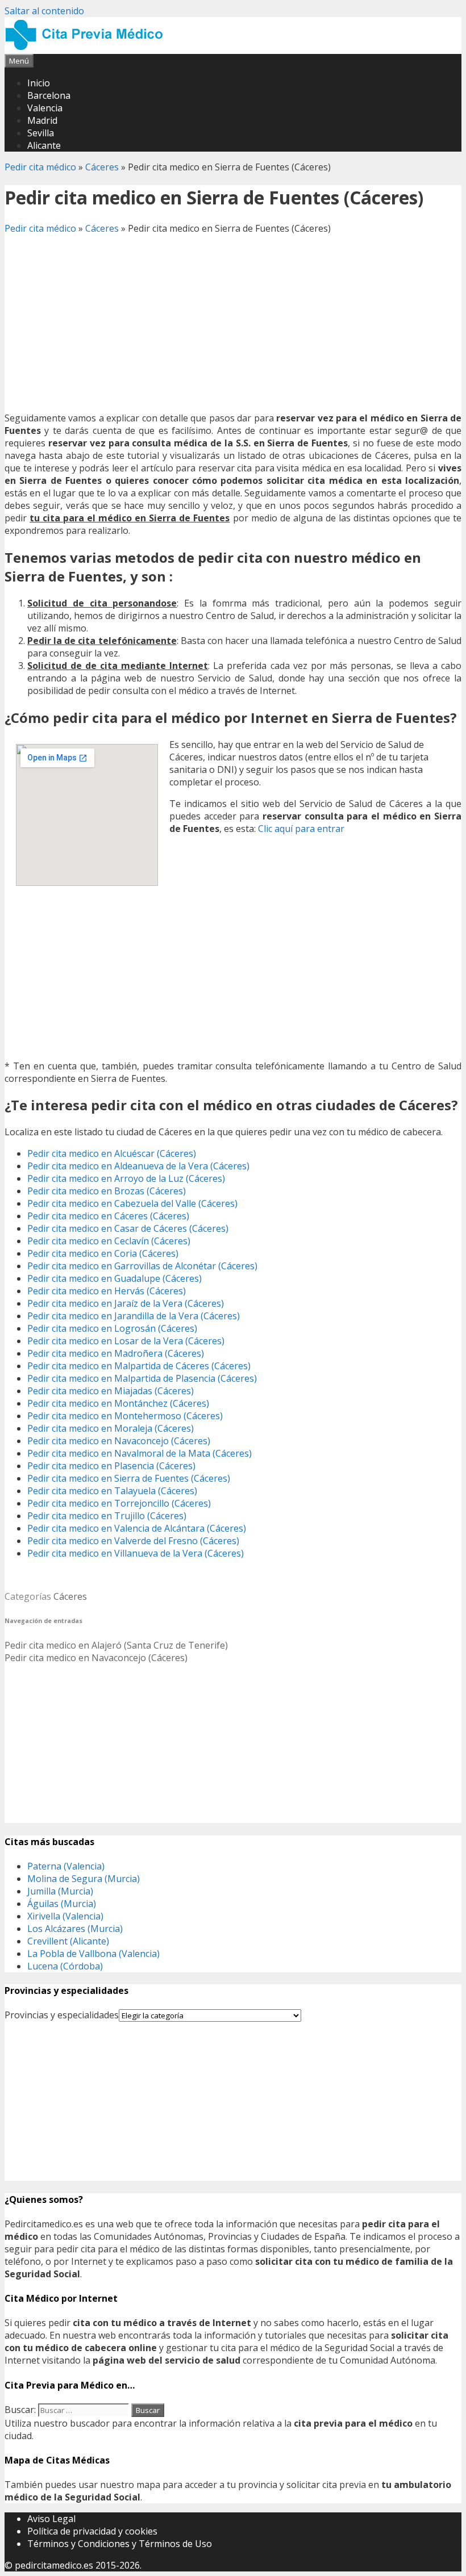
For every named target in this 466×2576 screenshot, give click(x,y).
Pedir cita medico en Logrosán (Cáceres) (112, 1328)
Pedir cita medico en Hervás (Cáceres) (107, 1291)
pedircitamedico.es (54, 2565)
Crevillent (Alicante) (68, 1941)
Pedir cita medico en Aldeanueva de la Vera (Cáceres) (138, 1166)
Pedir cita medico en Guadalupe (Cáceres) (115, 1278)
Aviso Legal (51, 2519)
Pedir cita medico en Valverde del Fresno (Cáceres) (133, 1541)
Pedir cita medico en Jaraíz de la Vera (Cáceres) (126, 1303)
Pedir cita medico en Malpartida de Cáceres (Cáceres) (139, 1366)
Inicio (39, 83)
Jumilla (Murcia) (60, 1891)
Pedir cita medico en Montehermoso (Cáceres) (125, 1416)
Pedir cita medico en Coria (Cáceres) (103, 1253)
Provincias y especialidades (62, 2015)
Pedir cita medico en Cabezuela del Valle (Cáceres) (132, 1203)
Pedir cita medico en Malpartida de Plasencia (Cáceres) (142, 1378)
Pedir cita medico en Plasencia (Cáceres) (111, 1466)
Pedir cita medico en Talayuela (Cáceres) (112, 1491)
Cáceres (102, 167)
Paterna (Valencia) (66, 1866)
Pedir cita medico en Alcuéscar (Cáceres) (112, 1153)
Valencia (45, 108)
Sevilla (41, 133)
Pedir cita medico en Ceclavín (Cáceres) (109, 1241)
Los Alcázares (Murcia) (75, 1929)
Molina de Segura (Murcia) (84, 1879)
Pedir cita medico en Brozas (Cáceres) (107, 1191)
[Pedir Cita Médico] (88, 48)
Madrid (42, 120)
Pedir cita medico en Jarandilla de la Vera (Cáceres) (134, 1316)
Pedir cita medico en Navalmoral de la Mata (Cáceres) (140, 1453)
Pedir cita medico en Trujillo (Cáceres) (107, 1516)
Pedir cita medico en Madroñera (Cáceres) (116, 1353)
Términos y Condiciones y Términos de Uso (120, 2544)
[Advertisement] (233, 323)
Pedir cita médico (40, 167)
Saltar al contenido (44, 11)
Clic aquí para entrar (301, 829)
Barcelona (49, 95)
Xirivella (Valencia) (65, 1916)
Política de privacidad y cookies (92, 2531)
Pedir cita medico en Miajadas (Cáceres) (111, 1391)
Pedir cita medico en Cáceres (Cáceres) (108, 1216)
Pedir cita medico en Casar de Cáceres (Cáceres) (128, 1228)
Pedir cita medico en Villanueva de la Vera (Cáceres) (136, 1553)
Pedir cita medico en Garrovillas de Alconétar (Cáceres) (142, 1266)
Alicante (44, 145)
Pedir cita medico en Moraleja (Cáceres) (111, 1428)
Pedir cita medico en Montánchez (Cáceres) (118, 1403)
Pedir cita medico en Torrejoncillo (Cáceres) (119, 1503)
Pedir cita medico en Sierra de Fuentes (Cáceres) (129, 1478)
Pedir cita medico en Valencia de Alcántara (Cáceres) (137, 1528)
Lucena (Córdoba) (65, 1966)
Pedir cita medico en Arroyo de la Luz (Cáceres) (126, 1178)
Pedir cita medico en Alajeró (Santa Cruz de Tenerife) (116, 1645)
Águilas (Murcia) (62, 1904)
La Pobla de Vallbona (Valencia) (93, 1954)
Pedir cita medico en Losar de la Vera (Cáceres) (126, 1341)
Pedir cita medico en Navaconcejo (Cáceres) (119, 1441)
